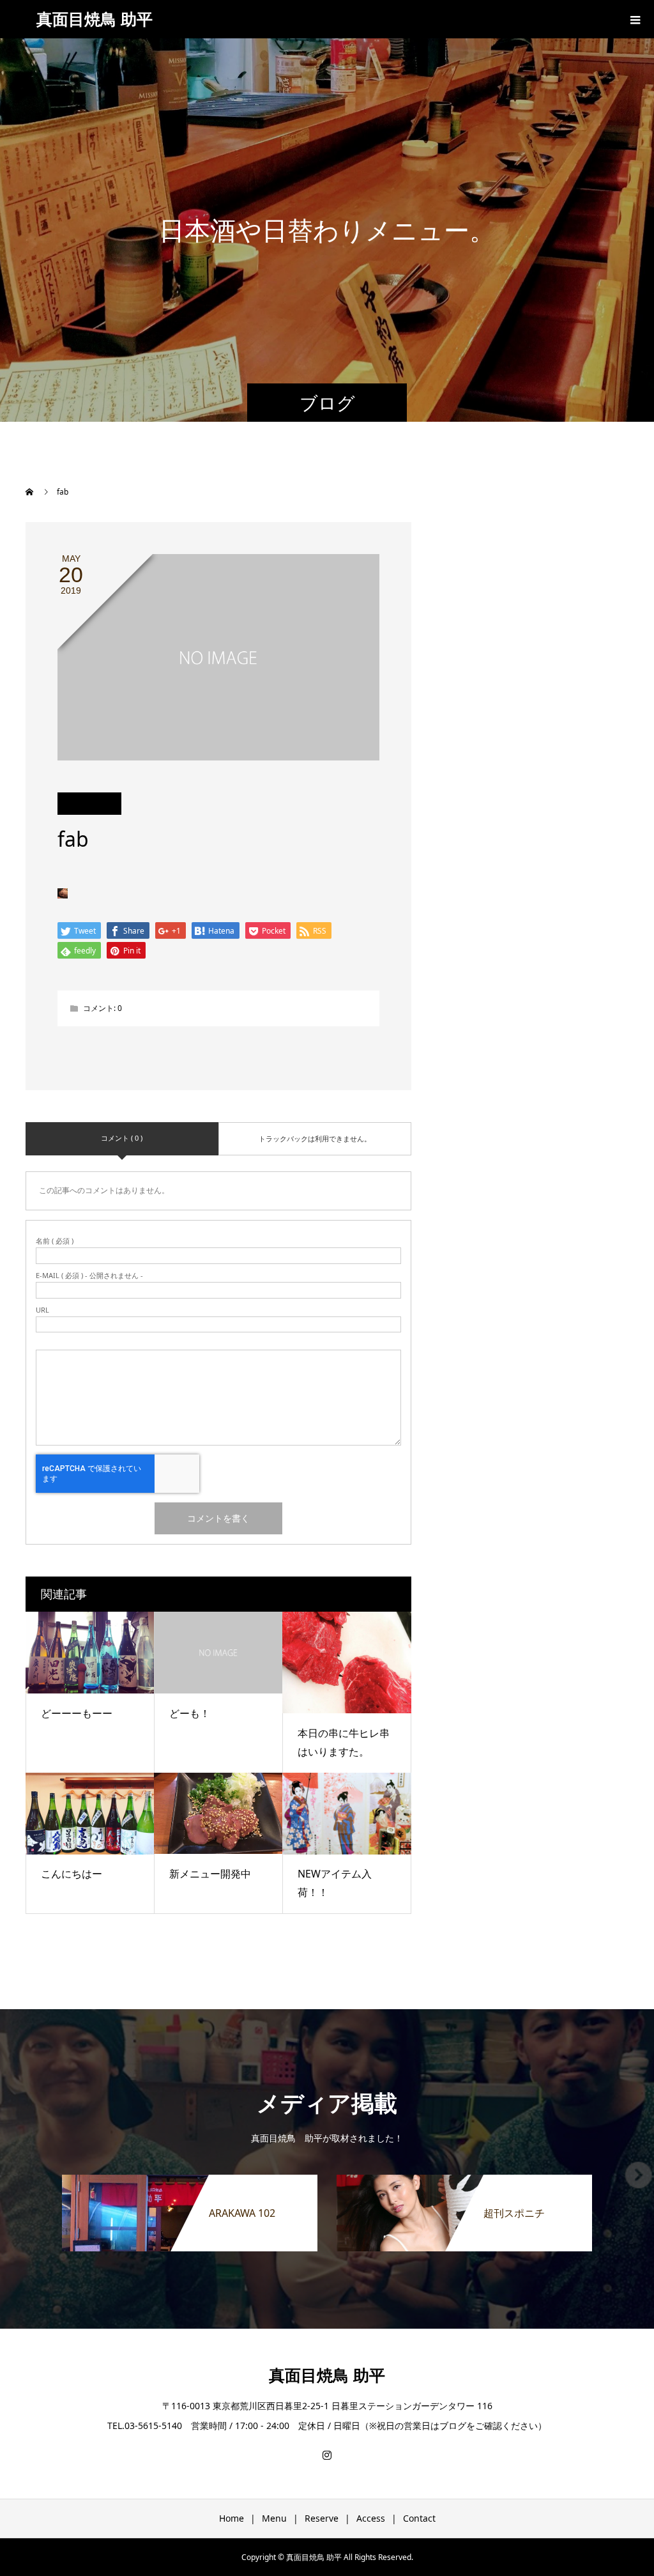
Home (232, 2518)
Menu (274, 2518)
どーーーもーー (77, 1713)
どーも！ (190, 1713)
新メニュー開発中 (210, 1874)
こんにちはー (72, 1874)
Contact (419, 2518)
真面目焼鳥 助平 (95, 19)
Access (371, 2518)
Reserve (322, 2518)
